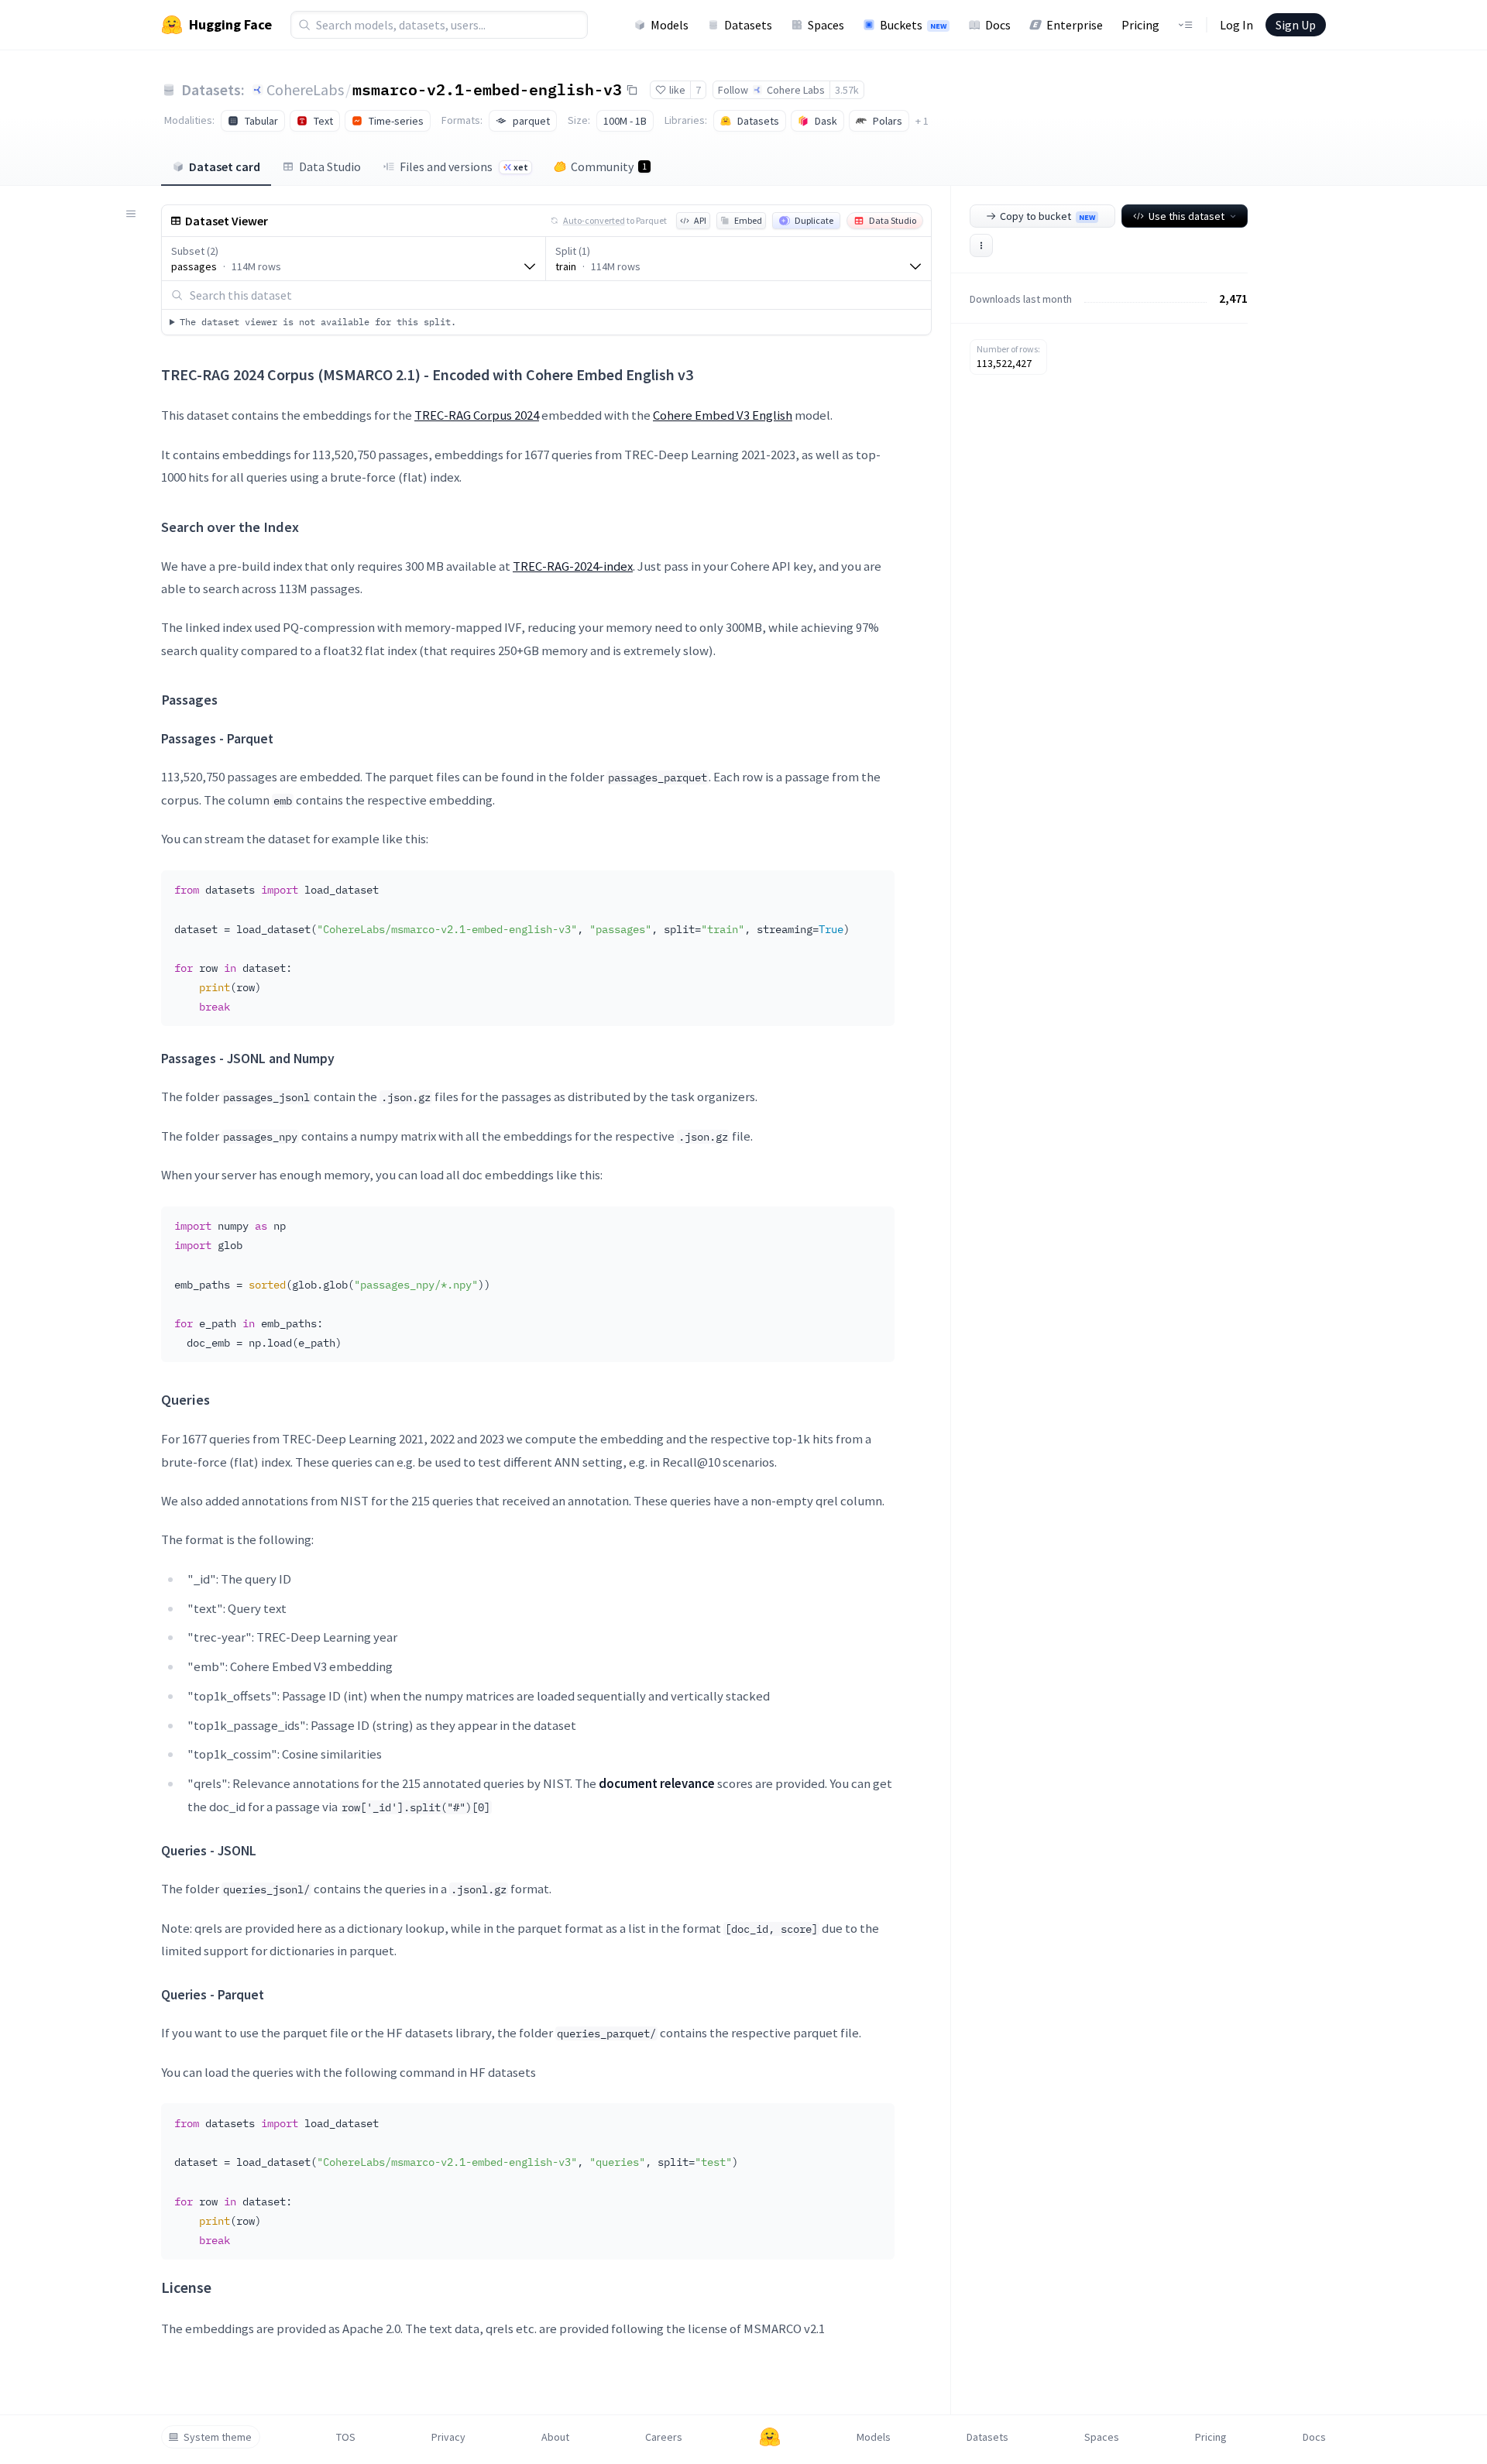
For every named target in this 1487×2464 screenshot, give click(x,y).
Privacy (448, 2437)
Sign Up (1296, 25)
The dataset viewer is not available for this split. (318, 322)
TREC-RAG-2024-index (573, 566)
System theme (218, 2437)
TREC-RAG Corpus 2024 (477, 415)
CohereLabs (305, 89)
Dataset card (225, 166)
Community (609, 166)
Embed (748, 220)
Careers (664, 2437)
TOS (346, 2437)
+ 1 (922, 121)
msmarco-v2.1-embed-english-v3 (487, 89)
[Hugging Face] (770, 2437)
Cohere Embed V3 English (723, 415)
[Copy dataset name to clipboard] (632, 90)
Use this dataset (1187, 216)
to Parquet (615, 220)
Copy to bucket (1047, 216)
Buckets (913, 25)
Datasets (748, 25)
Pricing (1140, 25)
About (555, 2437)
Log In (1236, 25)
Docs (998, 25)
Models (670, 25)
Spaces (826, 25)
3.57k (847, 90)
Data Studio (330, 166)
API (700, 220)
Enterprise (1075, 25)
